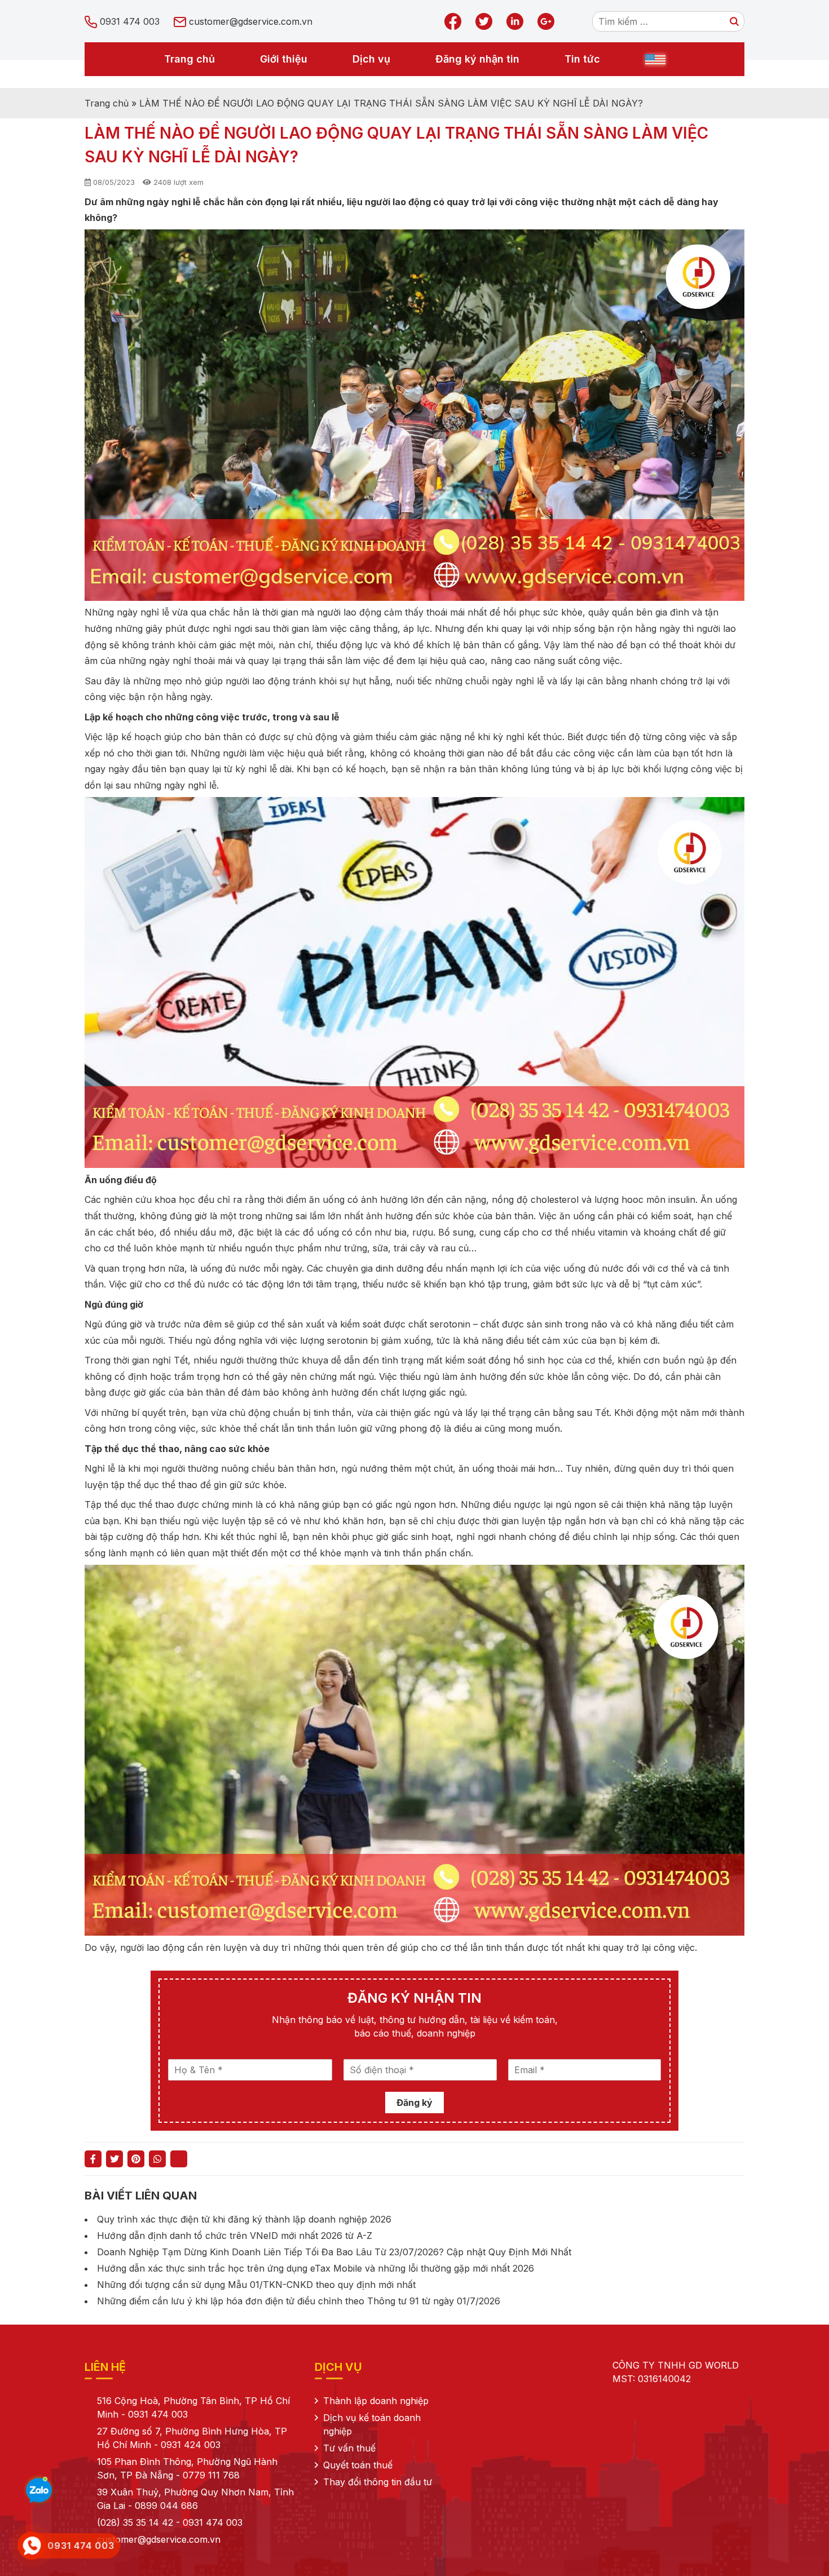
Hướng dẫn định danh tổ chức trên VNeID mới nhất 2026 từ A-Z (235, 2236)
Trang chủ (189, 59)
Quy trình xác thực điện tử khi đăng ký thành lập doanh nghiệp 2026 (244, 2219)
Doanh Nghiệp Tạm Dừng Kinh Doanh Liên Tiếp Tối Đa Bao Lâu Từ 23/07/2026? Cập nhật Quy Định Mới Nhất (334, 2252)
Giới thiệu (284, 59)
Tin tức (582, 59)
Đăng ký (414, 2103)
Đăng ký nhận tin (477, 59)
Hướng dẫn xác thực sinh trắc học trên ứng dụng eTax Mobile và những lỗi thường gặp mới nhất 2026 (316, 2268)
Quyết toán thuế (358, 2465)
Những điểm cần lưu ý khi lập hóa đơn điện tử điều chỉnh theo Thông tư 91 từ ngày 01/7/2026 (299, 2301)
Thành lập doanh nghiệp (376, 2401)
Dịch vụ (371, 59)
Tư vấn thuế (349, 2448)
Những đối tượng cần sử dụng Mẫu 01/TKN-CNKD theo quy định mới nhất (256, 2285)
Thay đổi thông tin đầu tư (378, 2482)
